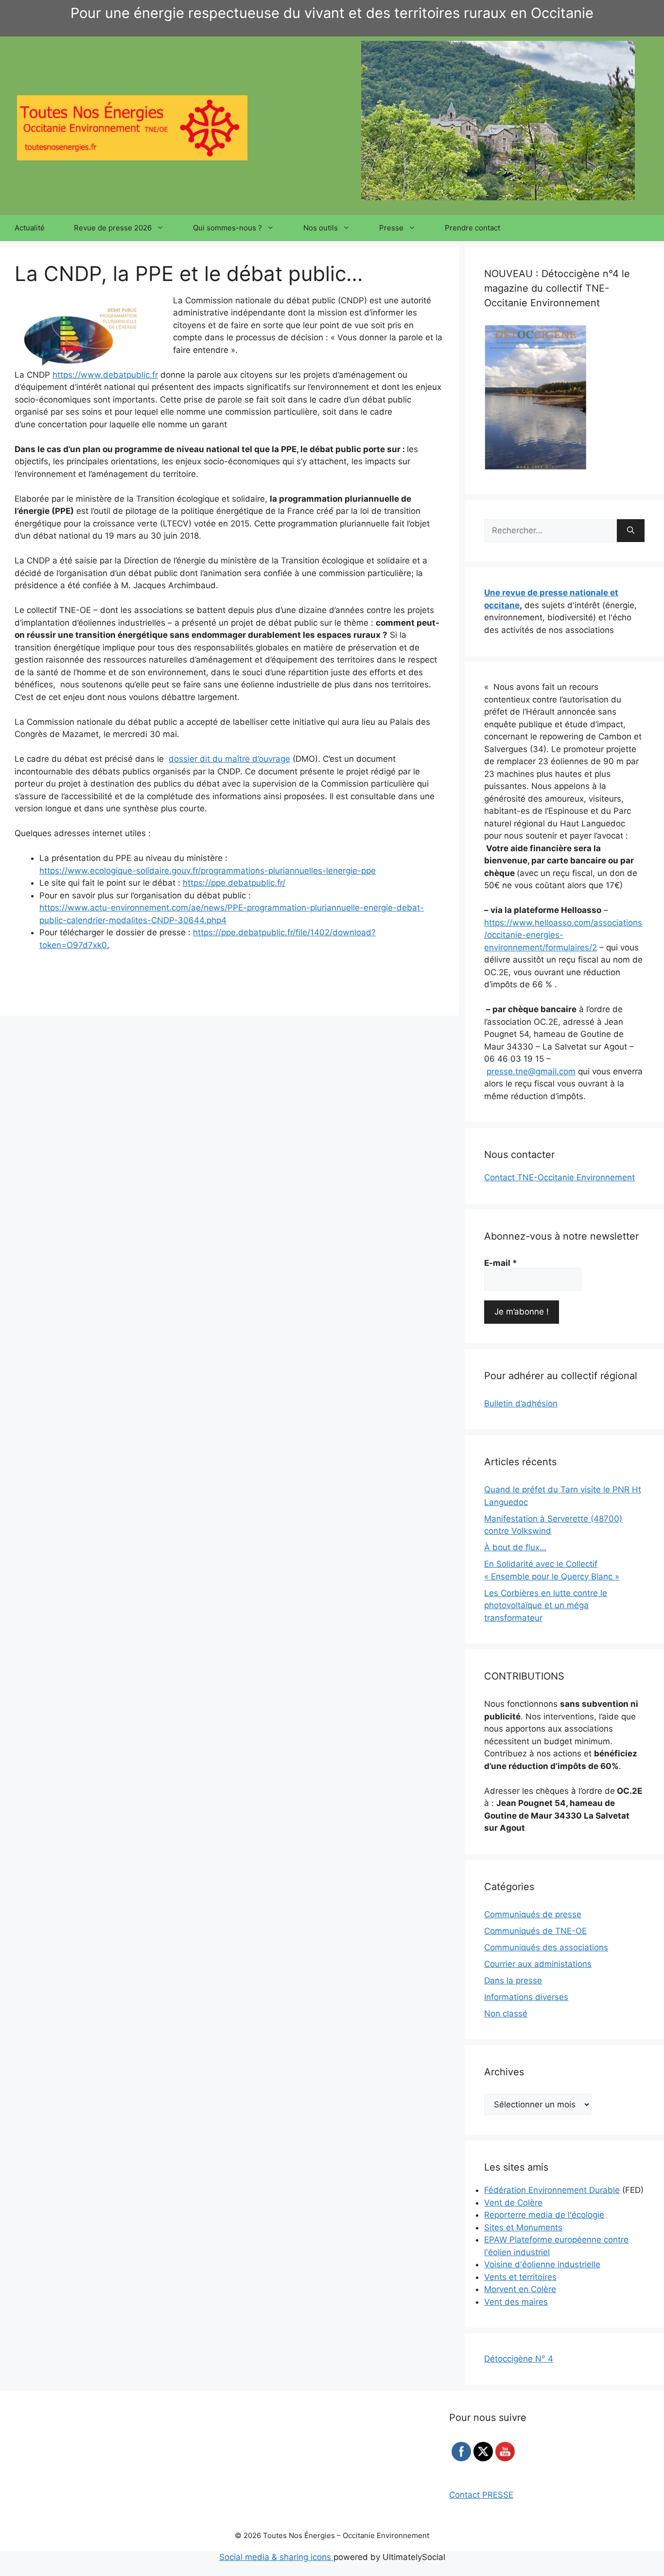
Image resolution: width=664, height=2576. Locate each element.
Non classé (506, 2014)
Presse (391, 228)
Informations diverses (526, 1997)
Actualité (30, 228)
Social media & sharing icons (276, 2557)
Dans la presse (513, 1980)
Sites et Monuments (523, 2227)
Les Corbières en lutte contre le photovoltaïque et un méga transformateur (546, 1605)
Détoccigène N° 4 (519, 2359)
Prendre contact (472, 228)
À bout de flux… (515, 1547)
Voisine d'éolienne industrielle (542, 2264)
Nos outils (321, 228)
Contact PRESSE (481, 2495)
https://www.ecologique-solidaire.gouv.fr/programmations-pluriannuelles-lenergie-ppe (208, 871)
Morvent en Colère (520, 2289)
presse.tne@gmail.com (531, 1071)
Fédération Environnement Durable (552, 2190)
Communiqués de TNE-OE (535, 1931)
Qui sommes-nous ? (227, 228)
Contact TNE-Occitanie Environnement (559, 1177)
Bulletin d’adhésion (521, 1403)
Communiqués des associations (546, 1947)
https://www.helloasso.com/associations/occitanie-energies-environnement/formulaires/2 (563, 935)
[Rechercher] (631, 531)
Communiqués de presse (533, 1914)
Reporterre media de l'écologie (544, 2215)
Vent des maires (516, 2302)
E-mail (501, 1263)
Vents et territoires (520, 2277)
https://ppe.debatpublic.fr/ (234, 883)
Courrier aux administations (538, 1964)
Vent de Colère (513, 2203)
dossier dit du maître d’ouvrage (229, 759)
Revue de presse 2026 (113, 228)
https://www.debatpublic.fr (105, 375)
